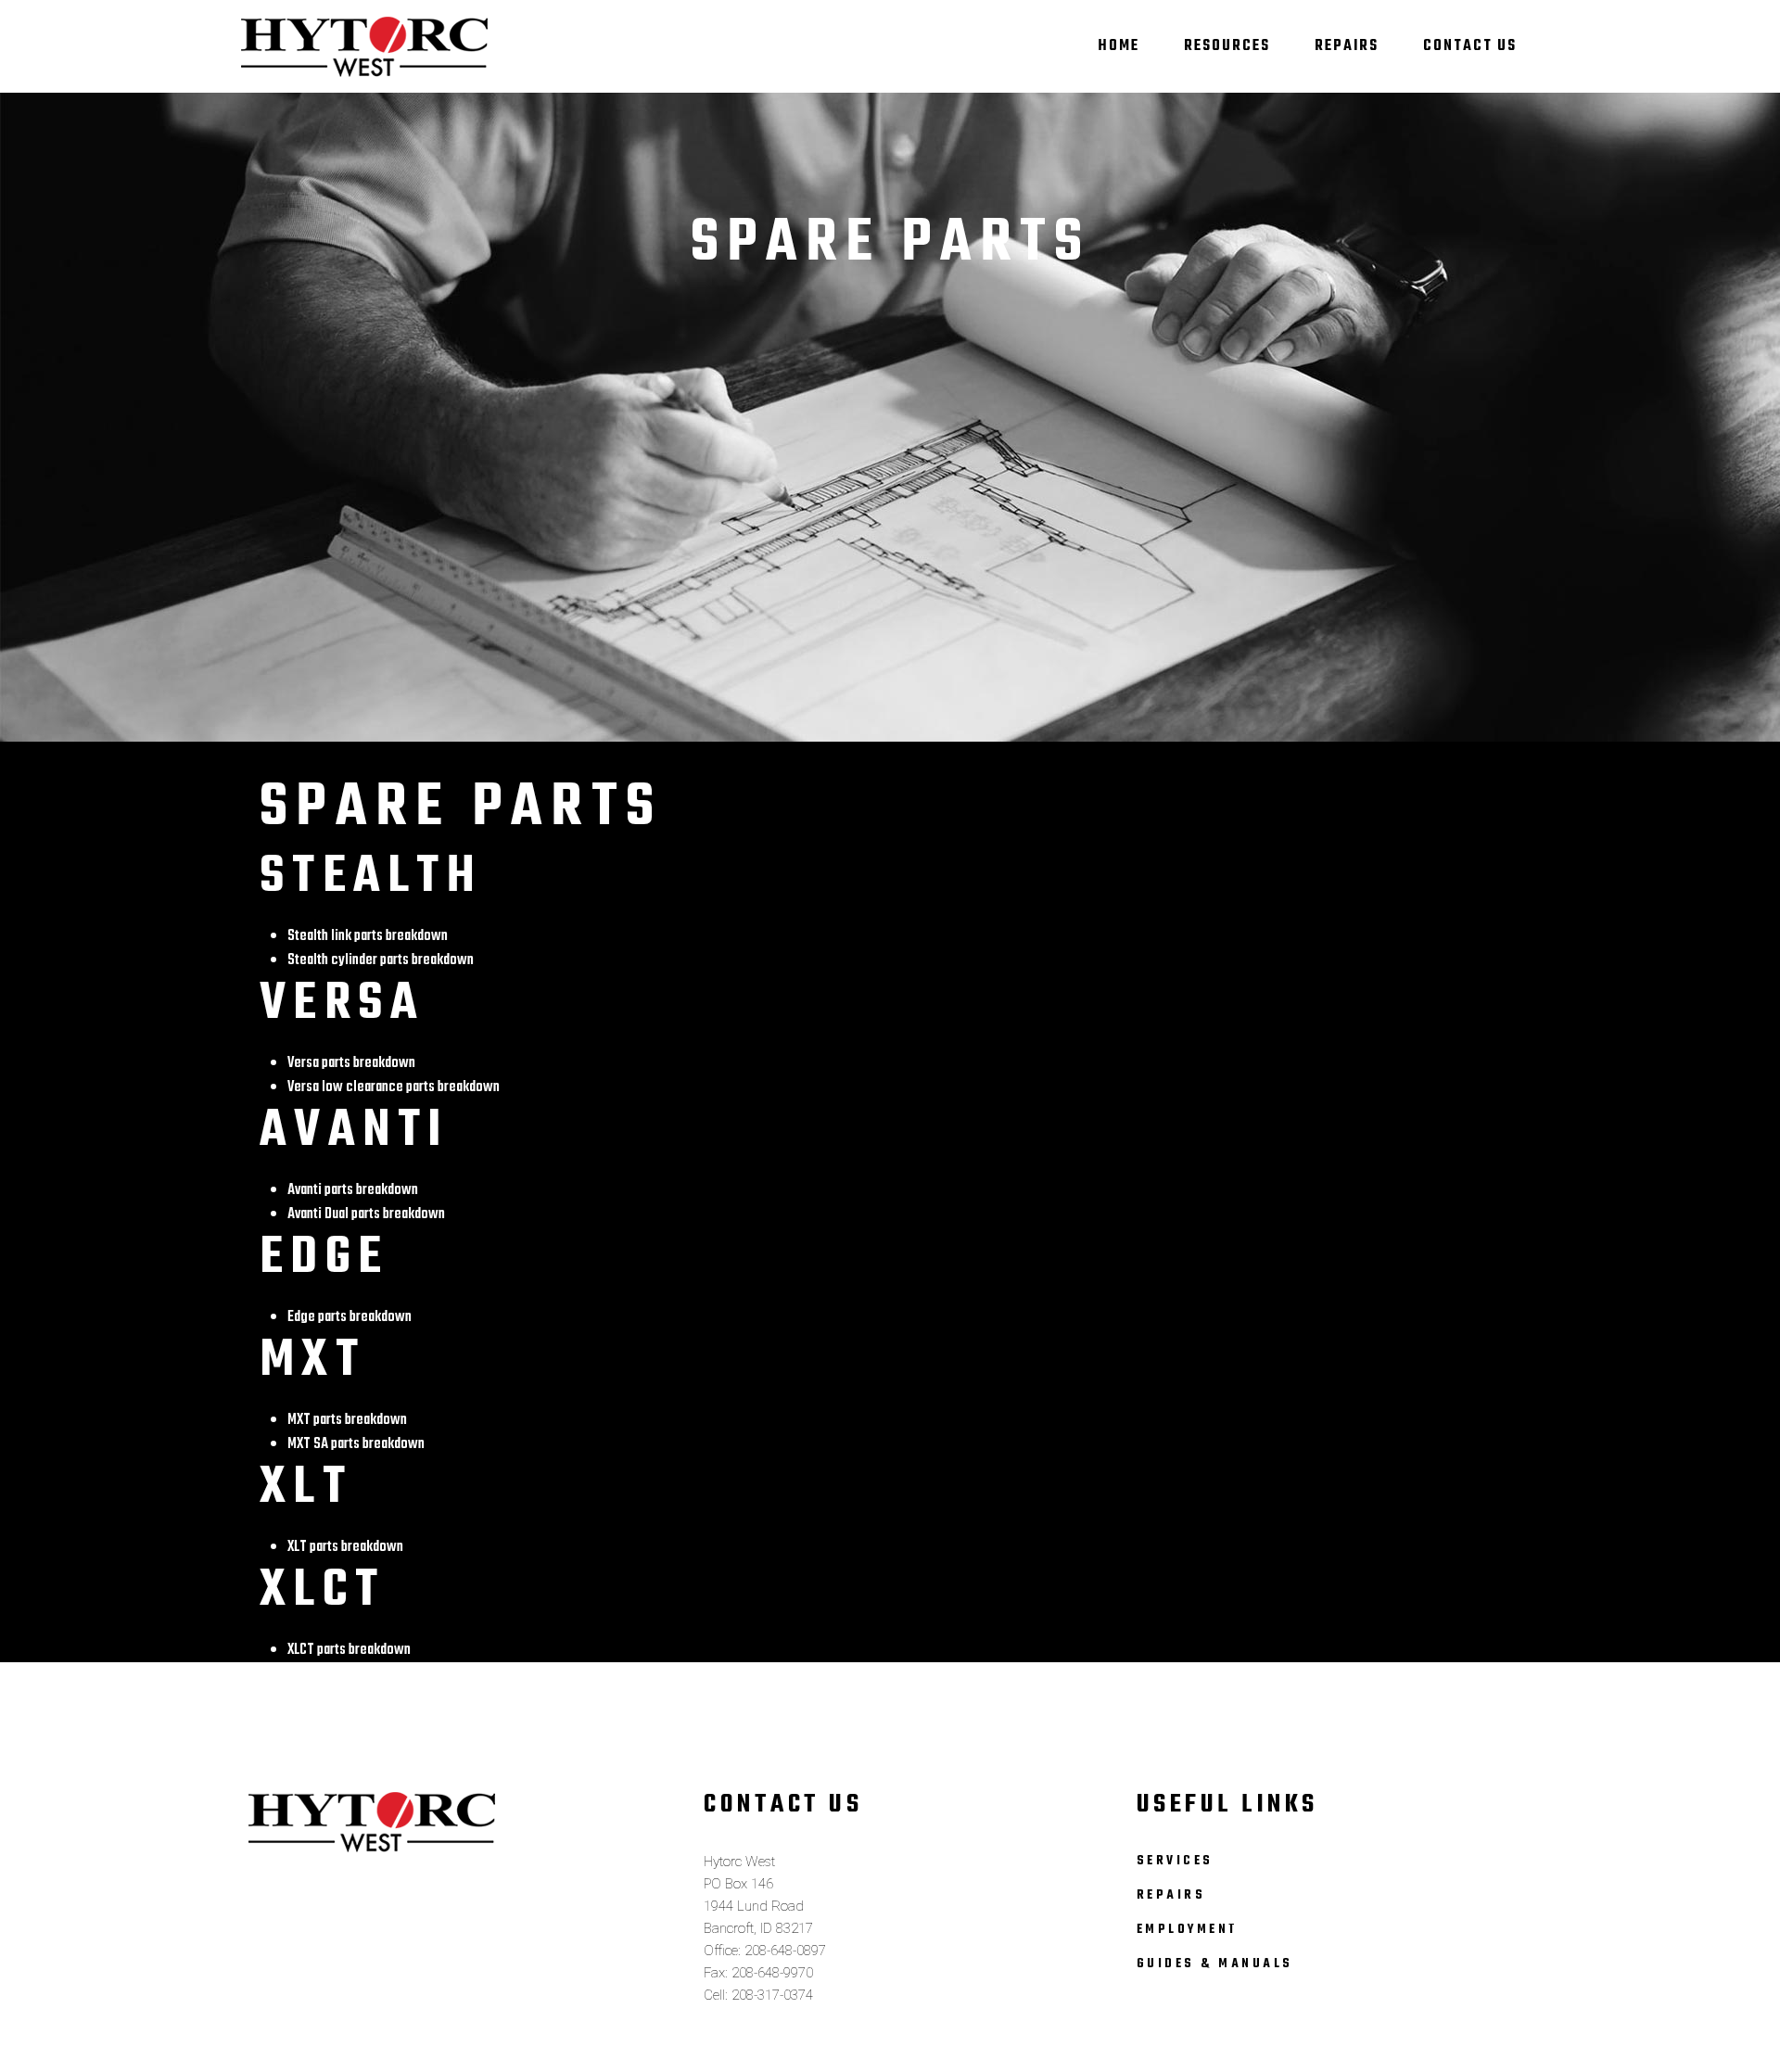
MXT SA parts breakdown (356, 1444)
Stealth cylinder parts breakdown (381, 960)
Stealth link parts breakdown (368, 936)
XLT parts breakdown (345, 1547)
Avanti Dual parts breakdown (366, 1214)
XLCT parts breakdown (349, 1650)
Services (1175, 1861)
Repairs (1171, 1895)
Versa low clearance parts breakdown (394, 1087)
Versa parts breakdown (351, 1063)
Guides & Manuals (1215, 1964)
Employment (1188, 1930)
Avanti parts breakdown (353, 1190)
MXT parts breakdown (347, 1420)
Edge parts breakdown (350, 1317)
